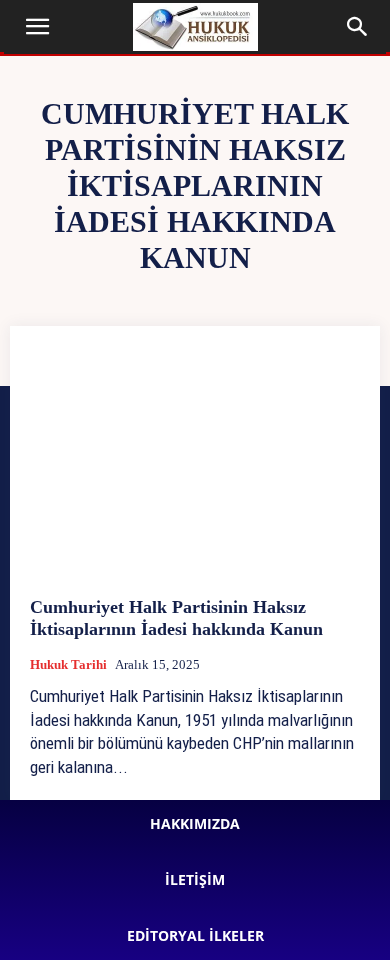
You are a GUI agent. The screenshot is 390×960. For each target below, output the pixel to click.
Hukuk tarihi (68, 664)
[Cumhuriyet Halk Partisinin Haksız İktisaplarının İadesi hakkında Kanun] (195, 461)
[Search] (358, 27)
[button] (38, 27)
